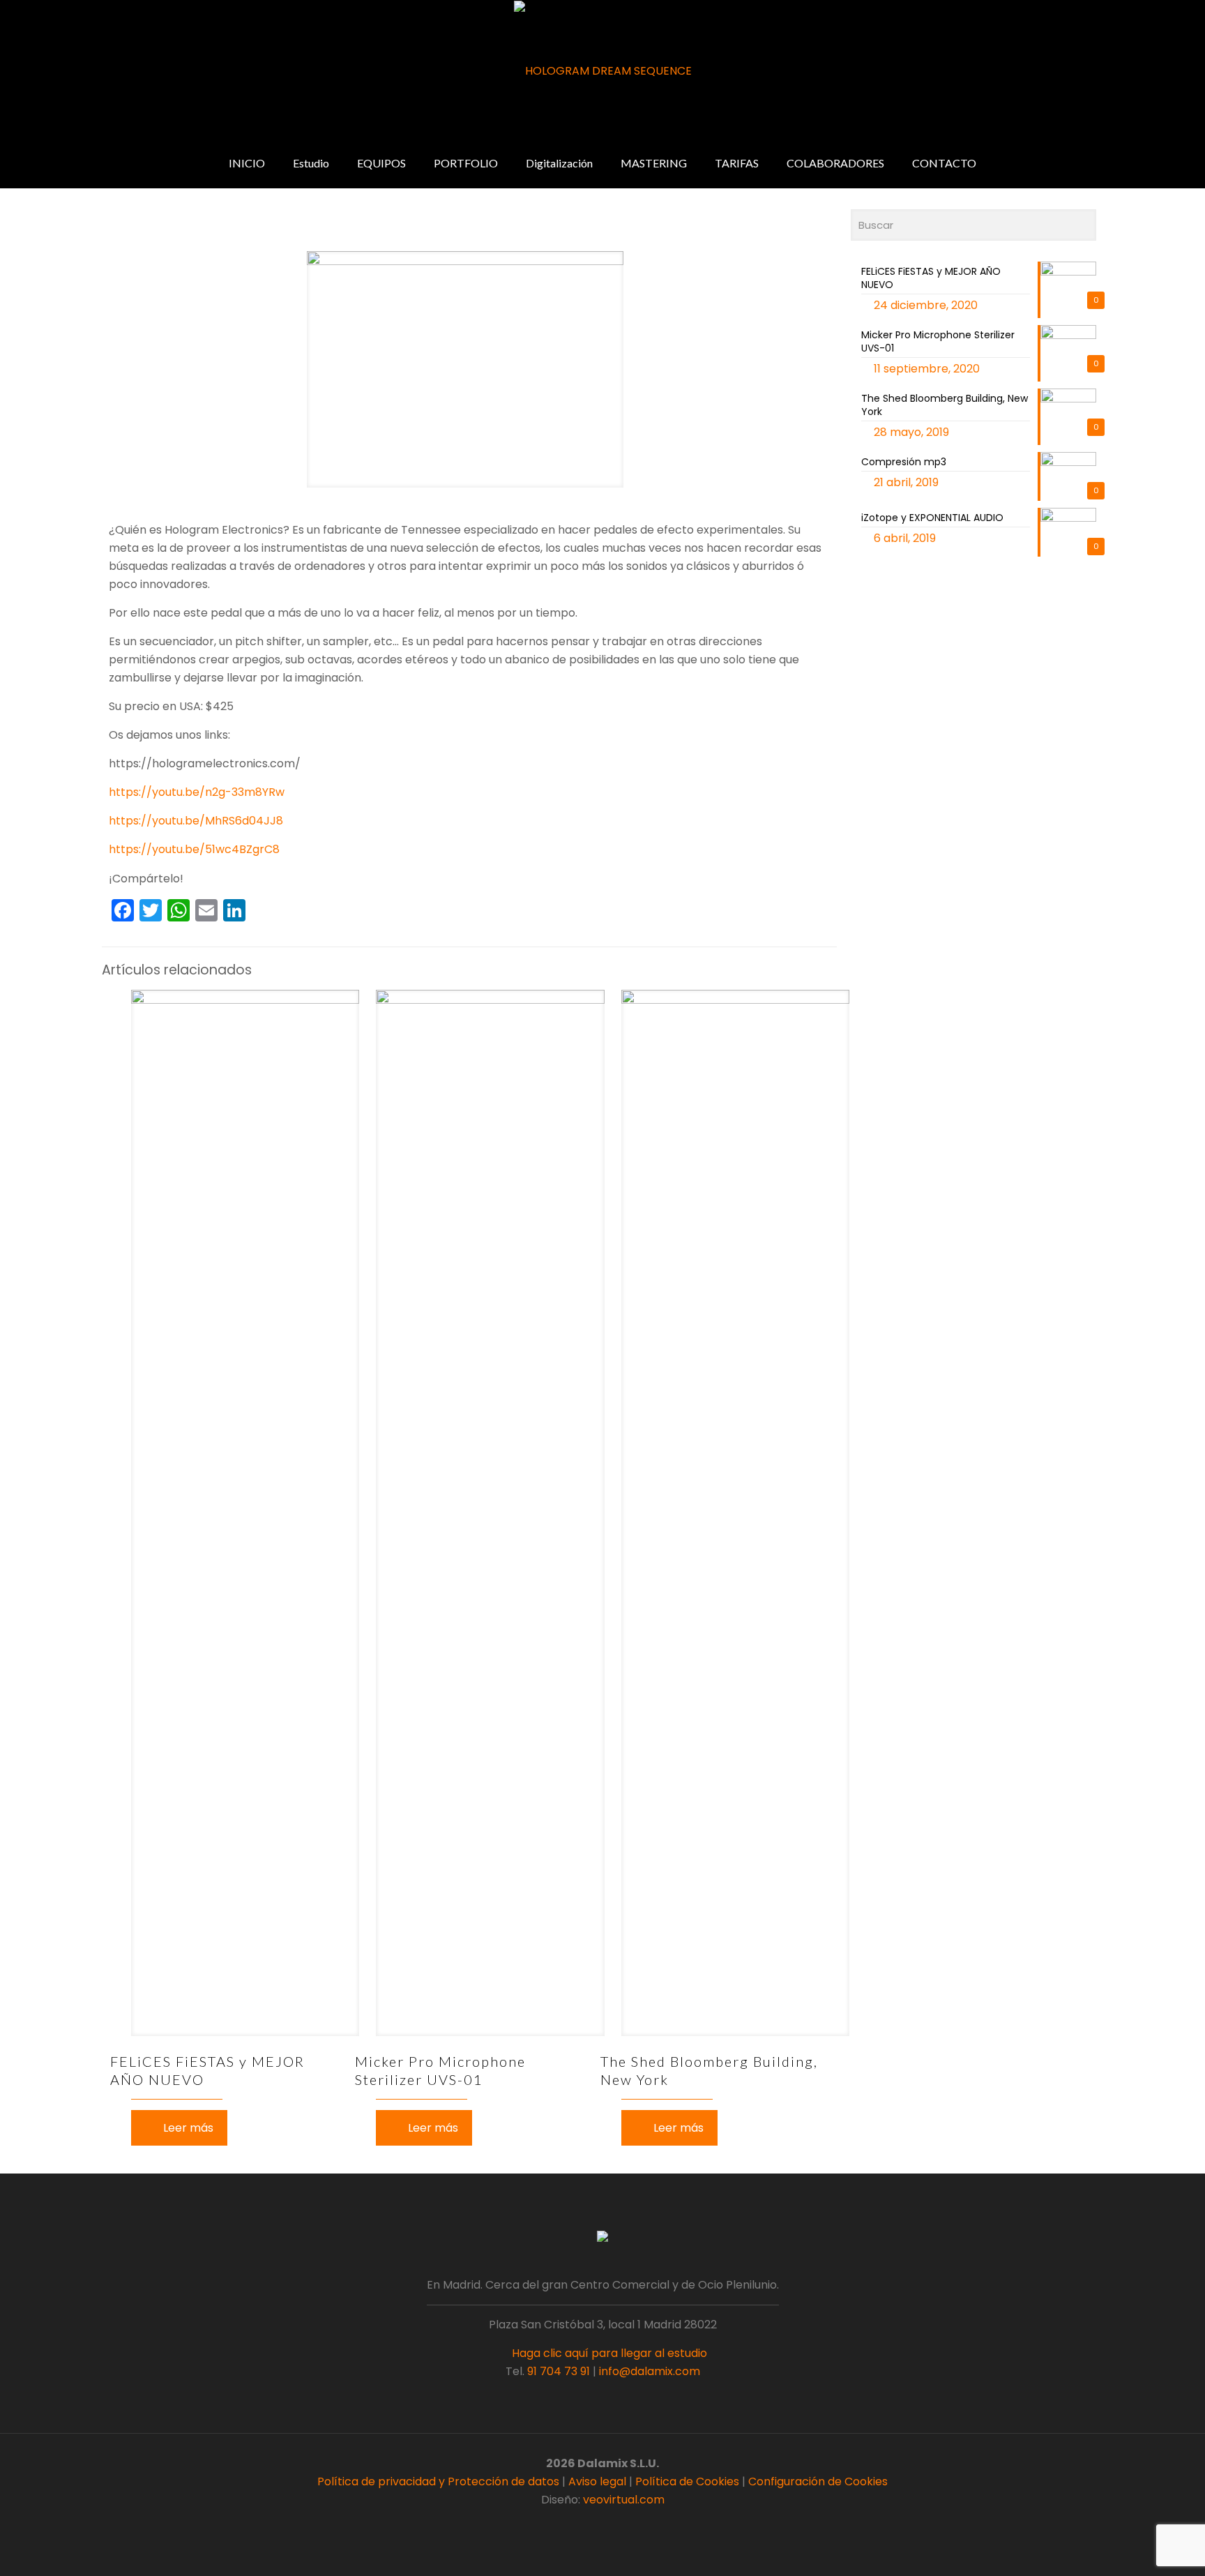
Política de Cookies (687, 2481)
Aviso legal (597, 2481)
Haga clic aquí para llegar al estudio (608, 2353)
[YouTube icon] (610, 2525)
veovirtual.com (624, 2500)
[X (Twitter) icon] (595, 2525)
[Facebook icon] (581, 2525)
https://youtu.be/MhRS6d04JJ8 (196, 821)
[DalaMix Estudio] (603, 71)
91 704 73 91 (559, 2371)
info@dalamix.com (650, 2371)
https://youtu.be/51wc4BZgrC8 (194, 849)
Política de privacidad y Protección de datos (438, 2481)
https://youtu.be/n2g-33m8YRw (197, 792)
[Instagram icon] (624, 2525)
